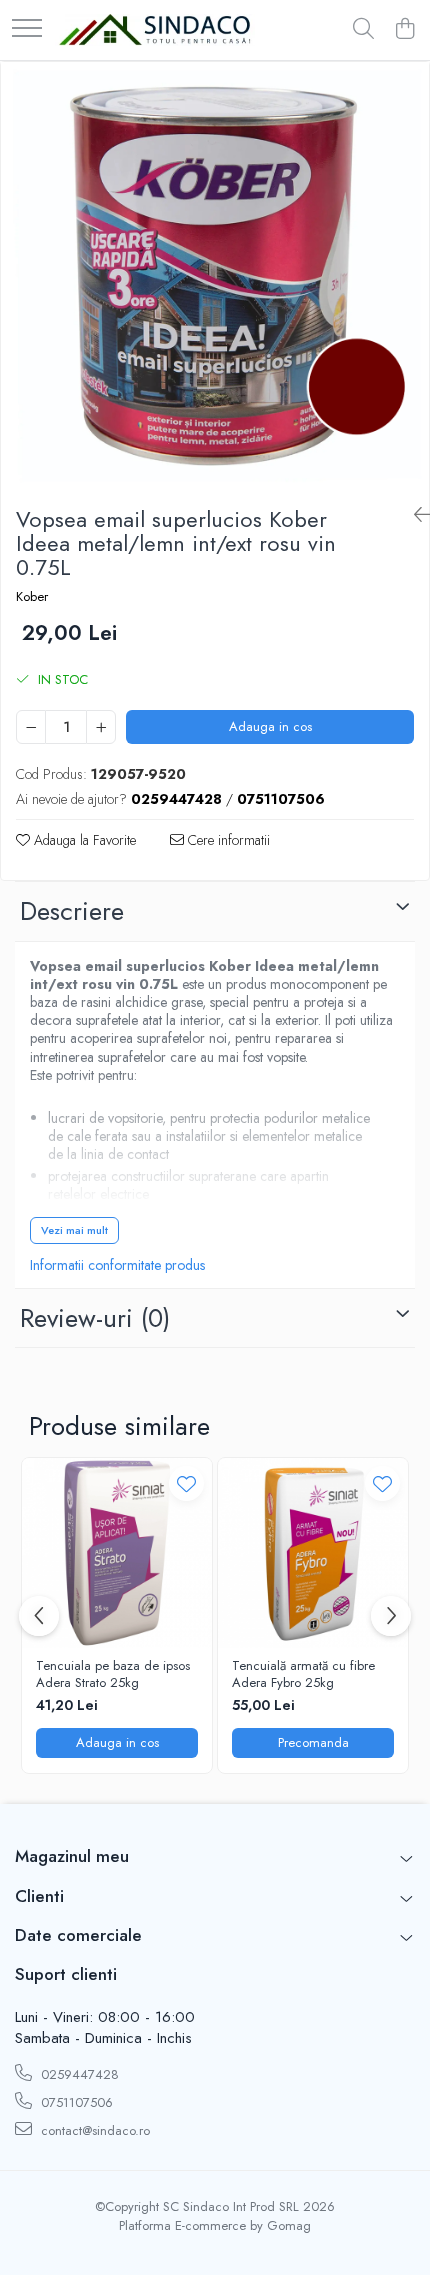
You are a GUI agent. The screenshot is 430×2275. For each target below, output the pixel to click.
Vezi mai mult (74, 1230)
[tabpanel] (215, 276)
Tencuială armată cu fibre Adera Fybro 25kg (303, 1675)
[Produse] (27, 29)
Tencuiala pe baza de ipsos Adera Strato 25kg (113, 1675)
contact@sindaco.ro (93, 2130)
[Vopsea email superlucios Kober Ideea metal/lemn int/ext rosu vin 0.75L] (215, 276)
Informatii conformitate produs (117, 1265)
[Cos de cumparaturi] (404, 30)
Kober (32, 597)
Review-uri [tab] (95, 1318)
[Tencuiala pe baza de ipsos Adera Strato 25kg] (117, 1553)
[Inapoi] (414, 515)
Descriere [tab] (72, 911)
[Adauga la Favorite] (186, 1483)
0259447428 (78, 2074)
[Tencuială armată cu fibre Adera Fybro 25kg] (313, 1553)
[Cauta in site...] (363, 30)
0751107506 (75, 2102)
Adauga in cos (270, 726)
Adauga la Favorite (83, 840)
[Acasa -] (155, 30)
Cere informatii (227, 840)
